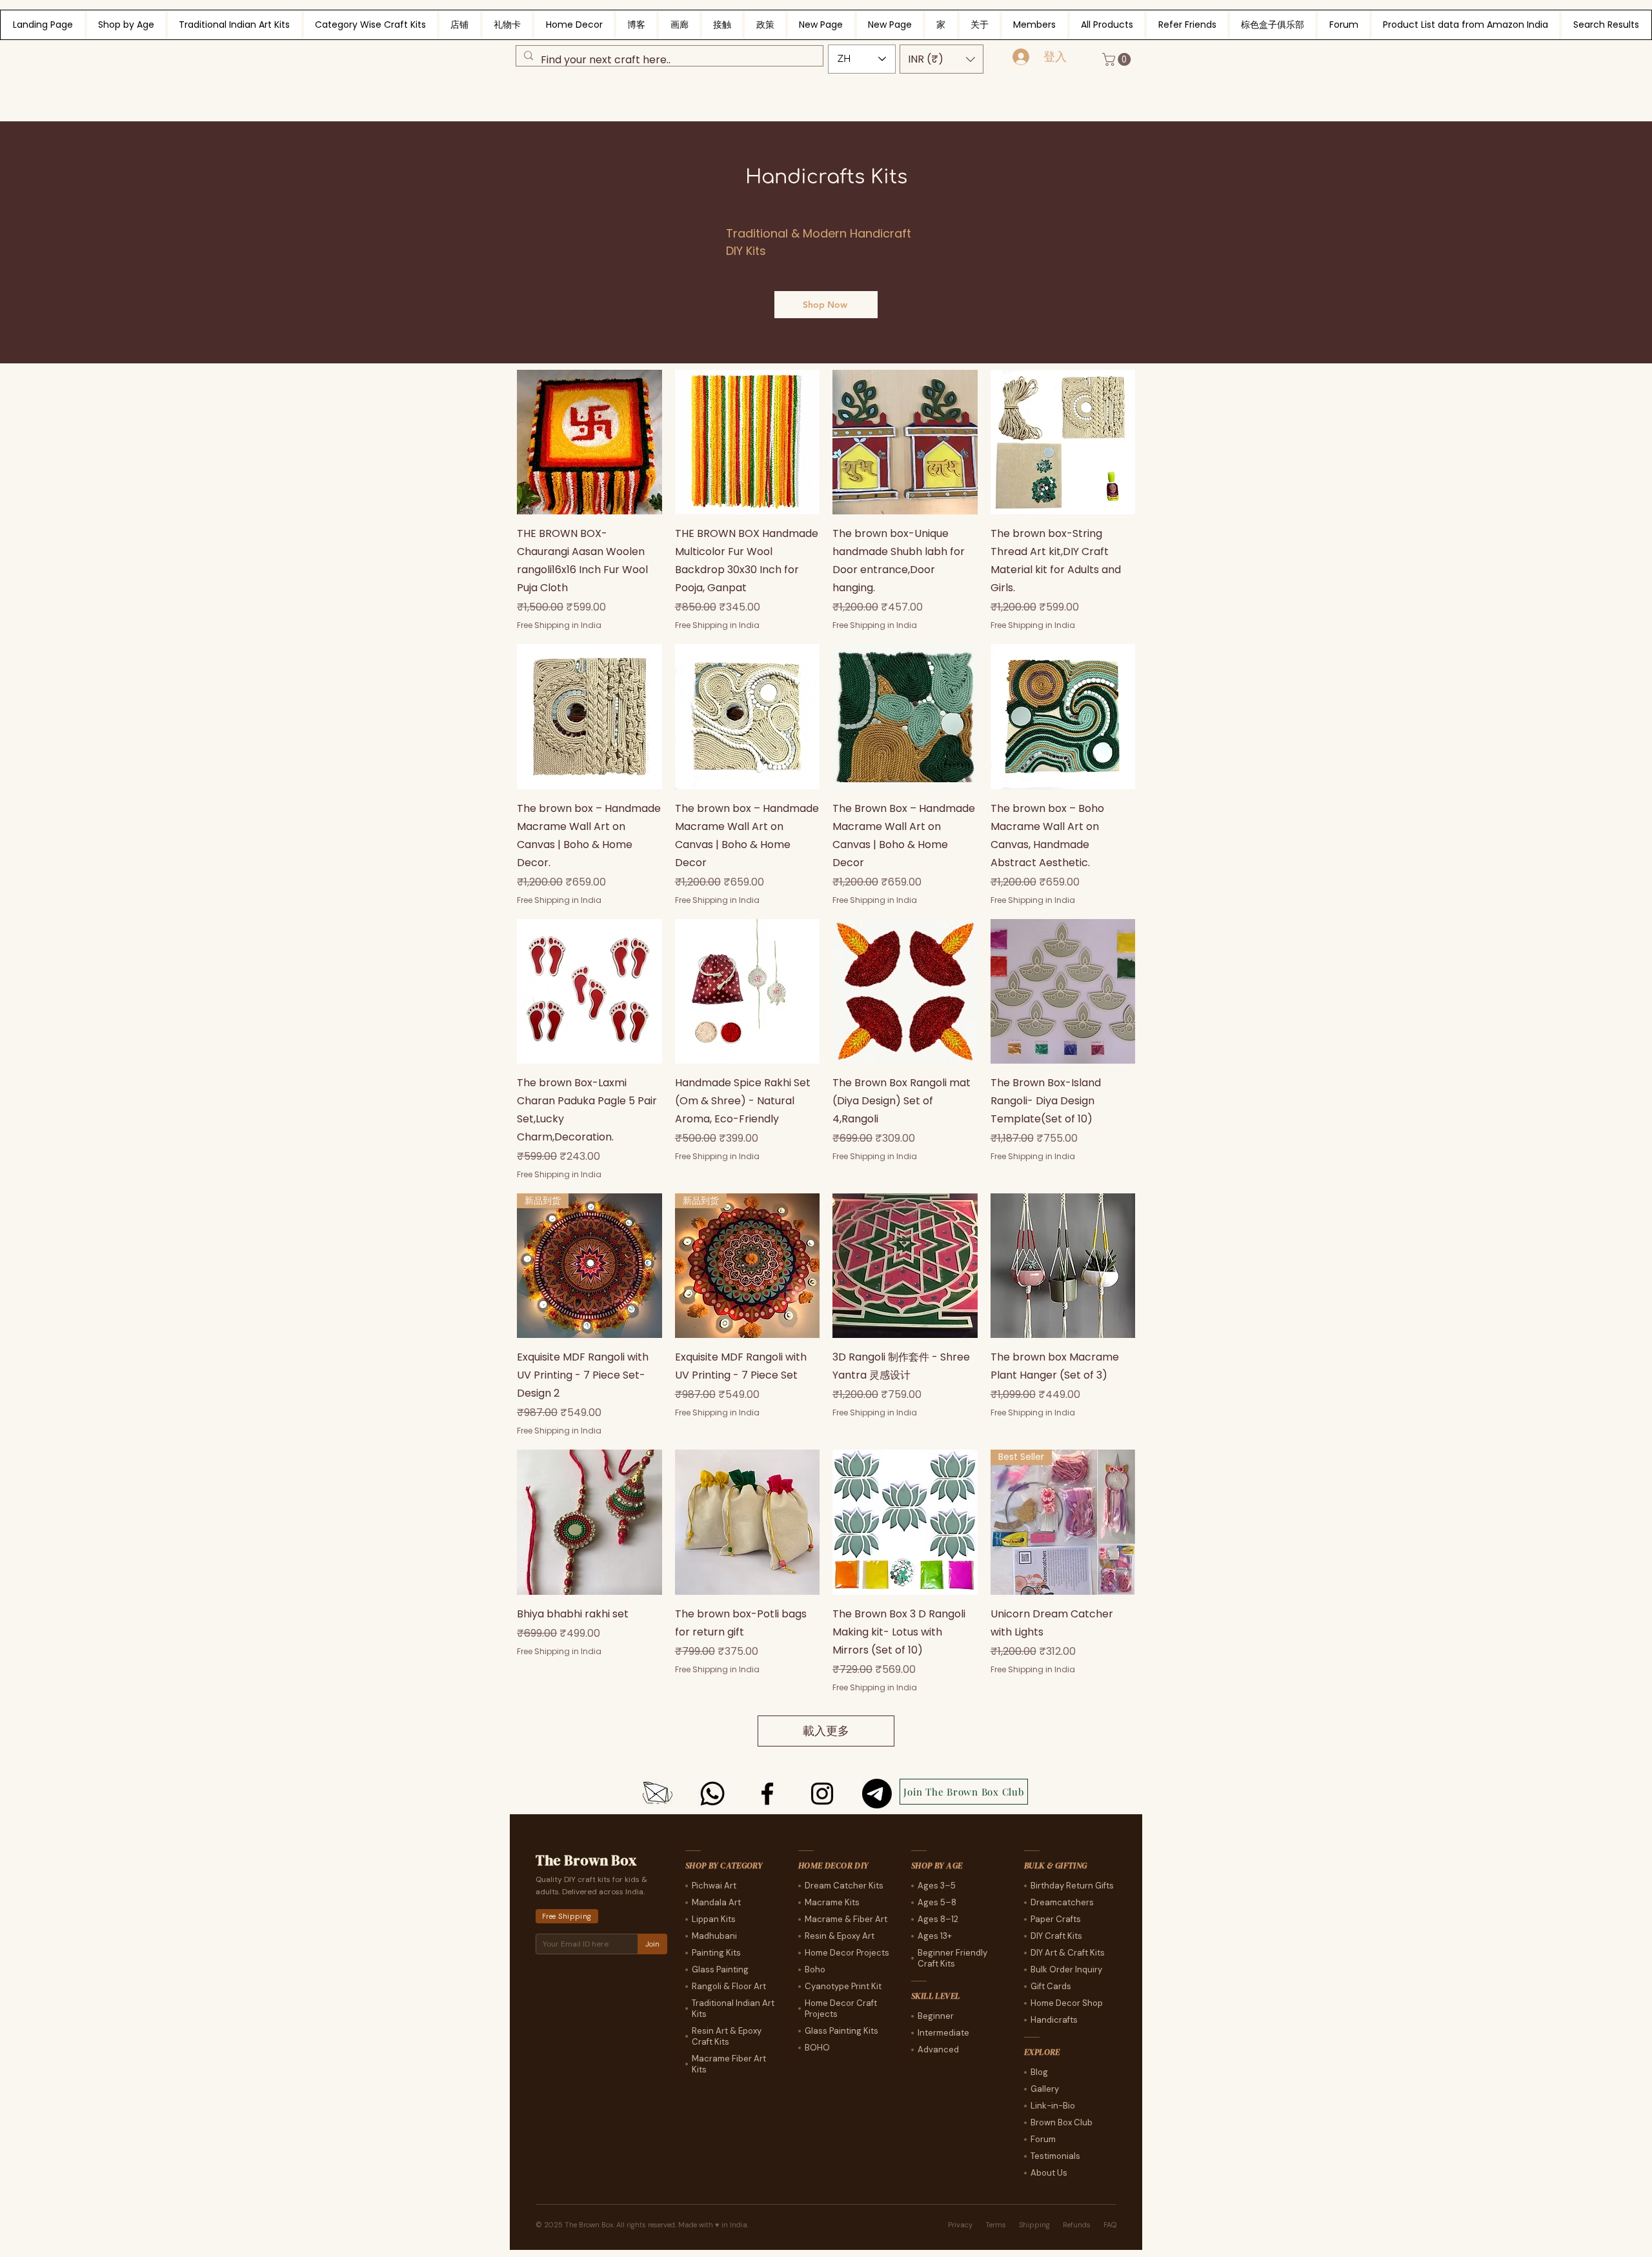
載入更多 (826, 1731)
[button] (942, 59)
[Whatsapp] (712, 1794)
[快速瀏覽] (589, 442)
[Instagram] (822, 1794)
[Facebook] (767, 1794)
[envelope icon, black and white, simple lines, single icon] (658, 1794)
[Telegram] (877, 1794)
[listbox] (942, 59)
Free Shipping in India (559, 625)
